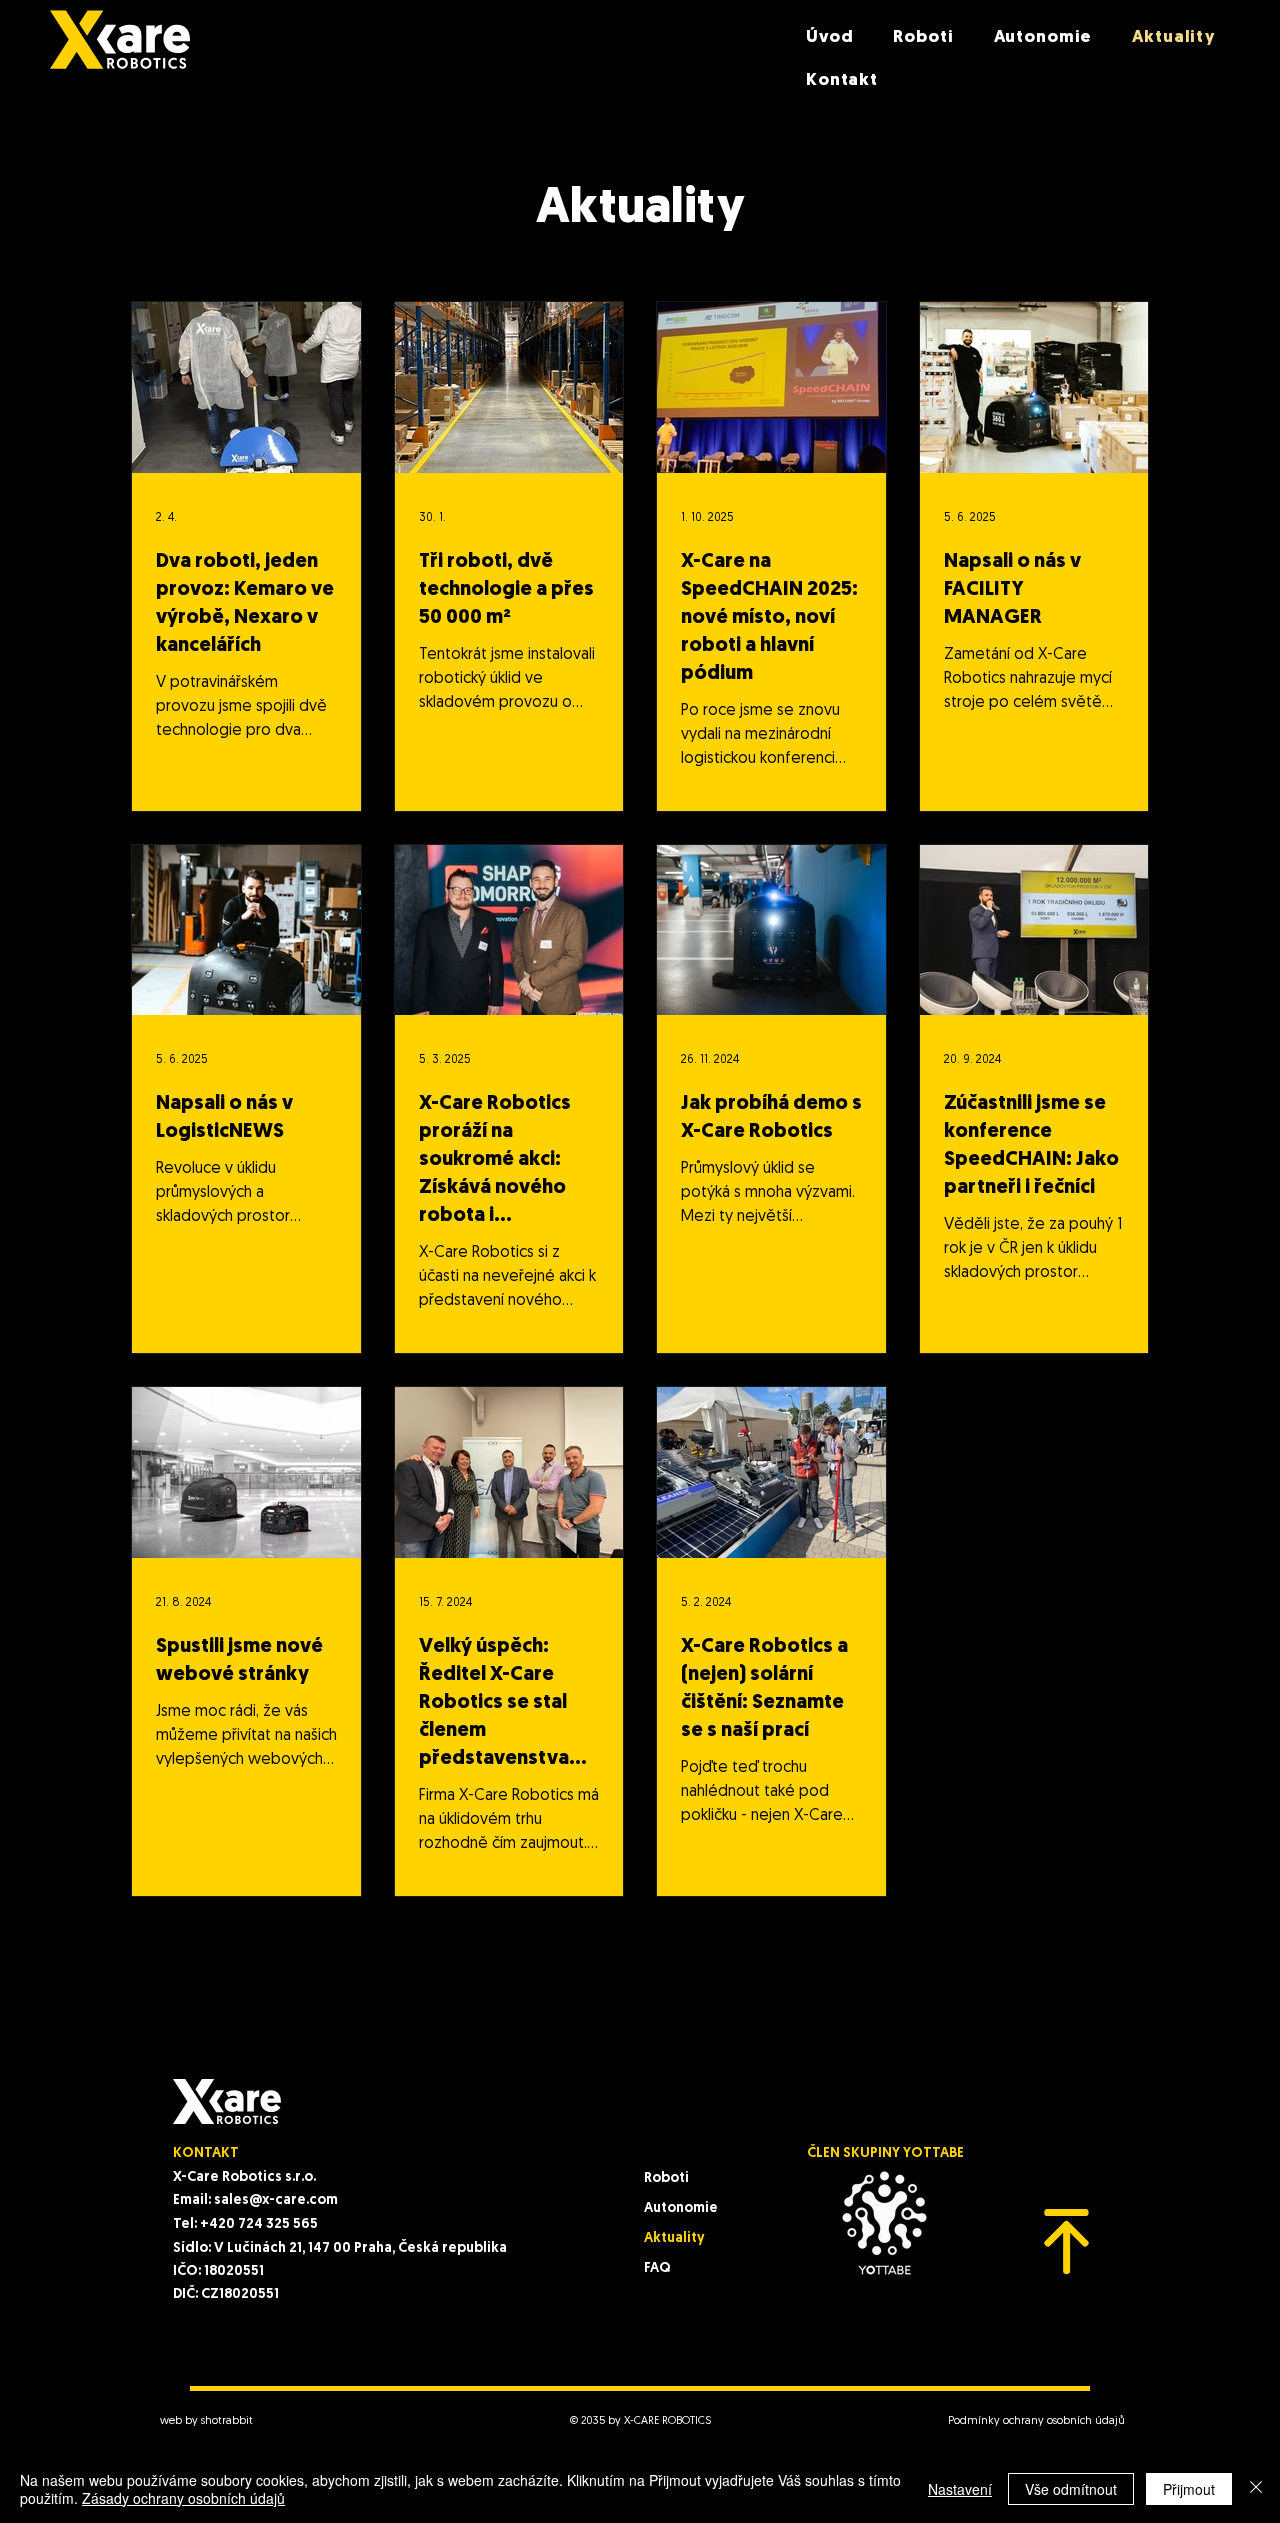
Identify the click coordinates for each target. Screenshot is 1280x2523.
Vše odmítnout (1071, 2489)
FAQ (657, 2268)
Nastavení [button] (960, 2489)
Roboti (666, 2178)
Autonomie (681, 2208)
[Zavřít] (1256, 2489)
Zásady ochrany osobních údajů (183, 2498)
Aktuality (674, 2238)
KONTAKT (206, 2153)
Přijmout (1189, 2489)
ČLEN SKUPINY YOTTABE (885, 2153)
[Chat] (1066, 2241)
